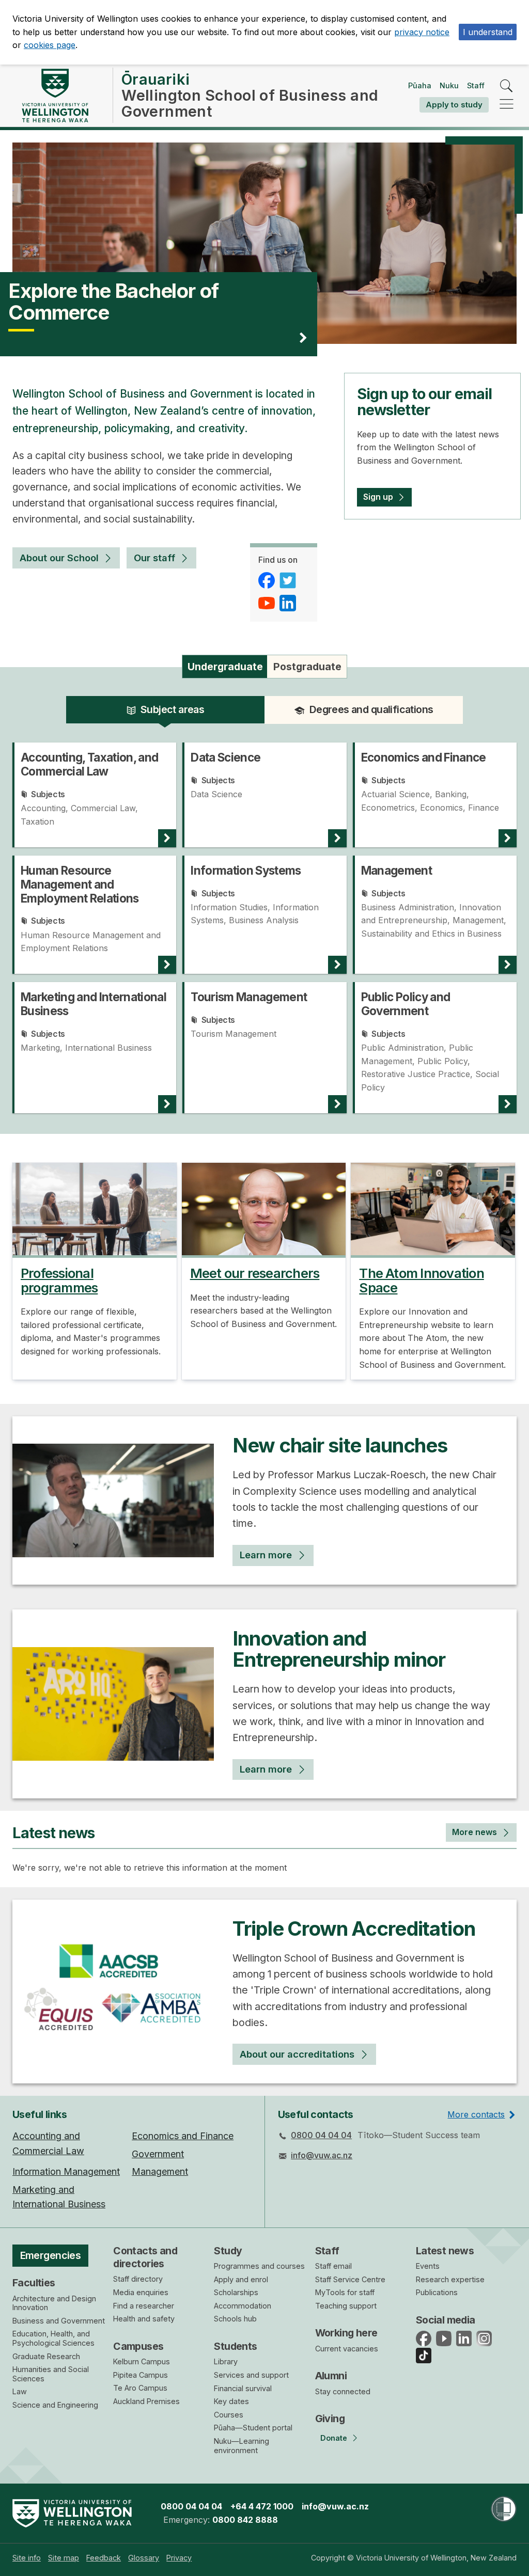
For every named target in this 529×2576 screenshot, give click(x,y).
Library (226, 2361)
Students (235, 2346)
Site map (64, 2558)
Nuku (449, 85)
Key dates (231, 2401)
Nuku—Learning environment (242, 2446)
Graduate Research (46, 2356)
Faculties (34, 2283)
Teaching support (346, 2306)
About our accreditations (297, 2054)
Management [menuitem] (160, 2171)
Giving (330, 2419)
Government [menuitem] (158, 2154)
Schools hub (235, 2319)
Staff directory (138, 2279)
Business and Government (59, 2321)
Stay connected (343, 2391)
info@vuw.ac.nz (322, 2155)
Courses (229, 2415)
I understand (488, 32)
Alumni (331, 2376)
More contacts (476, 2114)
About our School (59, 558)
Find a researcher (144, 2306)
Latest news (445, 2251)
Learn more (266, 1555)
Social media (446, 2320)
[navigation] (507, 105)
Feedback (104, 2558)
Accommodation (243, 2306)
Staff (476, 85)
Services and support (251, 2375)
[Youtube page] (268, 603)
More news (474, 1832)
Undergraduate (225, 667)
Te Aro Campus (140, 2388)
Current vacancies (347, 2349)
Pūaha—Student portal (253, 2428)
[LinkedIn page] (289, 603)
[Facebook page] (268, 580)
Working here (346, 2333)
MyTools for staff (345, 2292)
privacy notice (422, 32)
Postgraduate (307, 667)
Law (20, 2391)
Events (428, 2266)
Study (228, 2251)
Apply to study (454, 105)
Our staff (154, 558)
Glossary (144, 2558)
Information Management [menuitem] (66, 2171)
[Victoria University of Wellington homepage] (55, 96)
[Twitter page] (289, 580)
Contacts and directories (145, 2257)
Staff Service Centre (350, 2279)
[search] (507, 86)
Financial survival (243, 2388)
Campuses (138, 2346)
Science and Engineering (55, 2405)
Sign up (378, 497)
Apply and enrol (241, 2279)
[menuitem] (27, 2558)
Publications (437, 2292)
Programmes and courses (259, 2266)
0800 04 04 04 (321, 2135)
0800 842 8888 (245, 2520)
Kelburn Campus (142, 2361)
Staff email (333, 2266)
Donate (334, 2438)
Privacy (179, 2558)
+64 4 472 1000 (262, 2506)
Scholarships (236, 2292)
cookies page (50, 45)
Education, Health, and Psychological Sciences (53, 2338)
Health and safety (144, 2319)
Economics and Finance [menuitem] (183, 2136)
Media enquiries (141, 2292)
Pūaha (420, 85)
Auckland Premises (146, 2401)
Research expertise (450, 2279)
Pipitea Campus (141, 2375)
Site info (27, 2558)
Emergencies (51, 2255)
